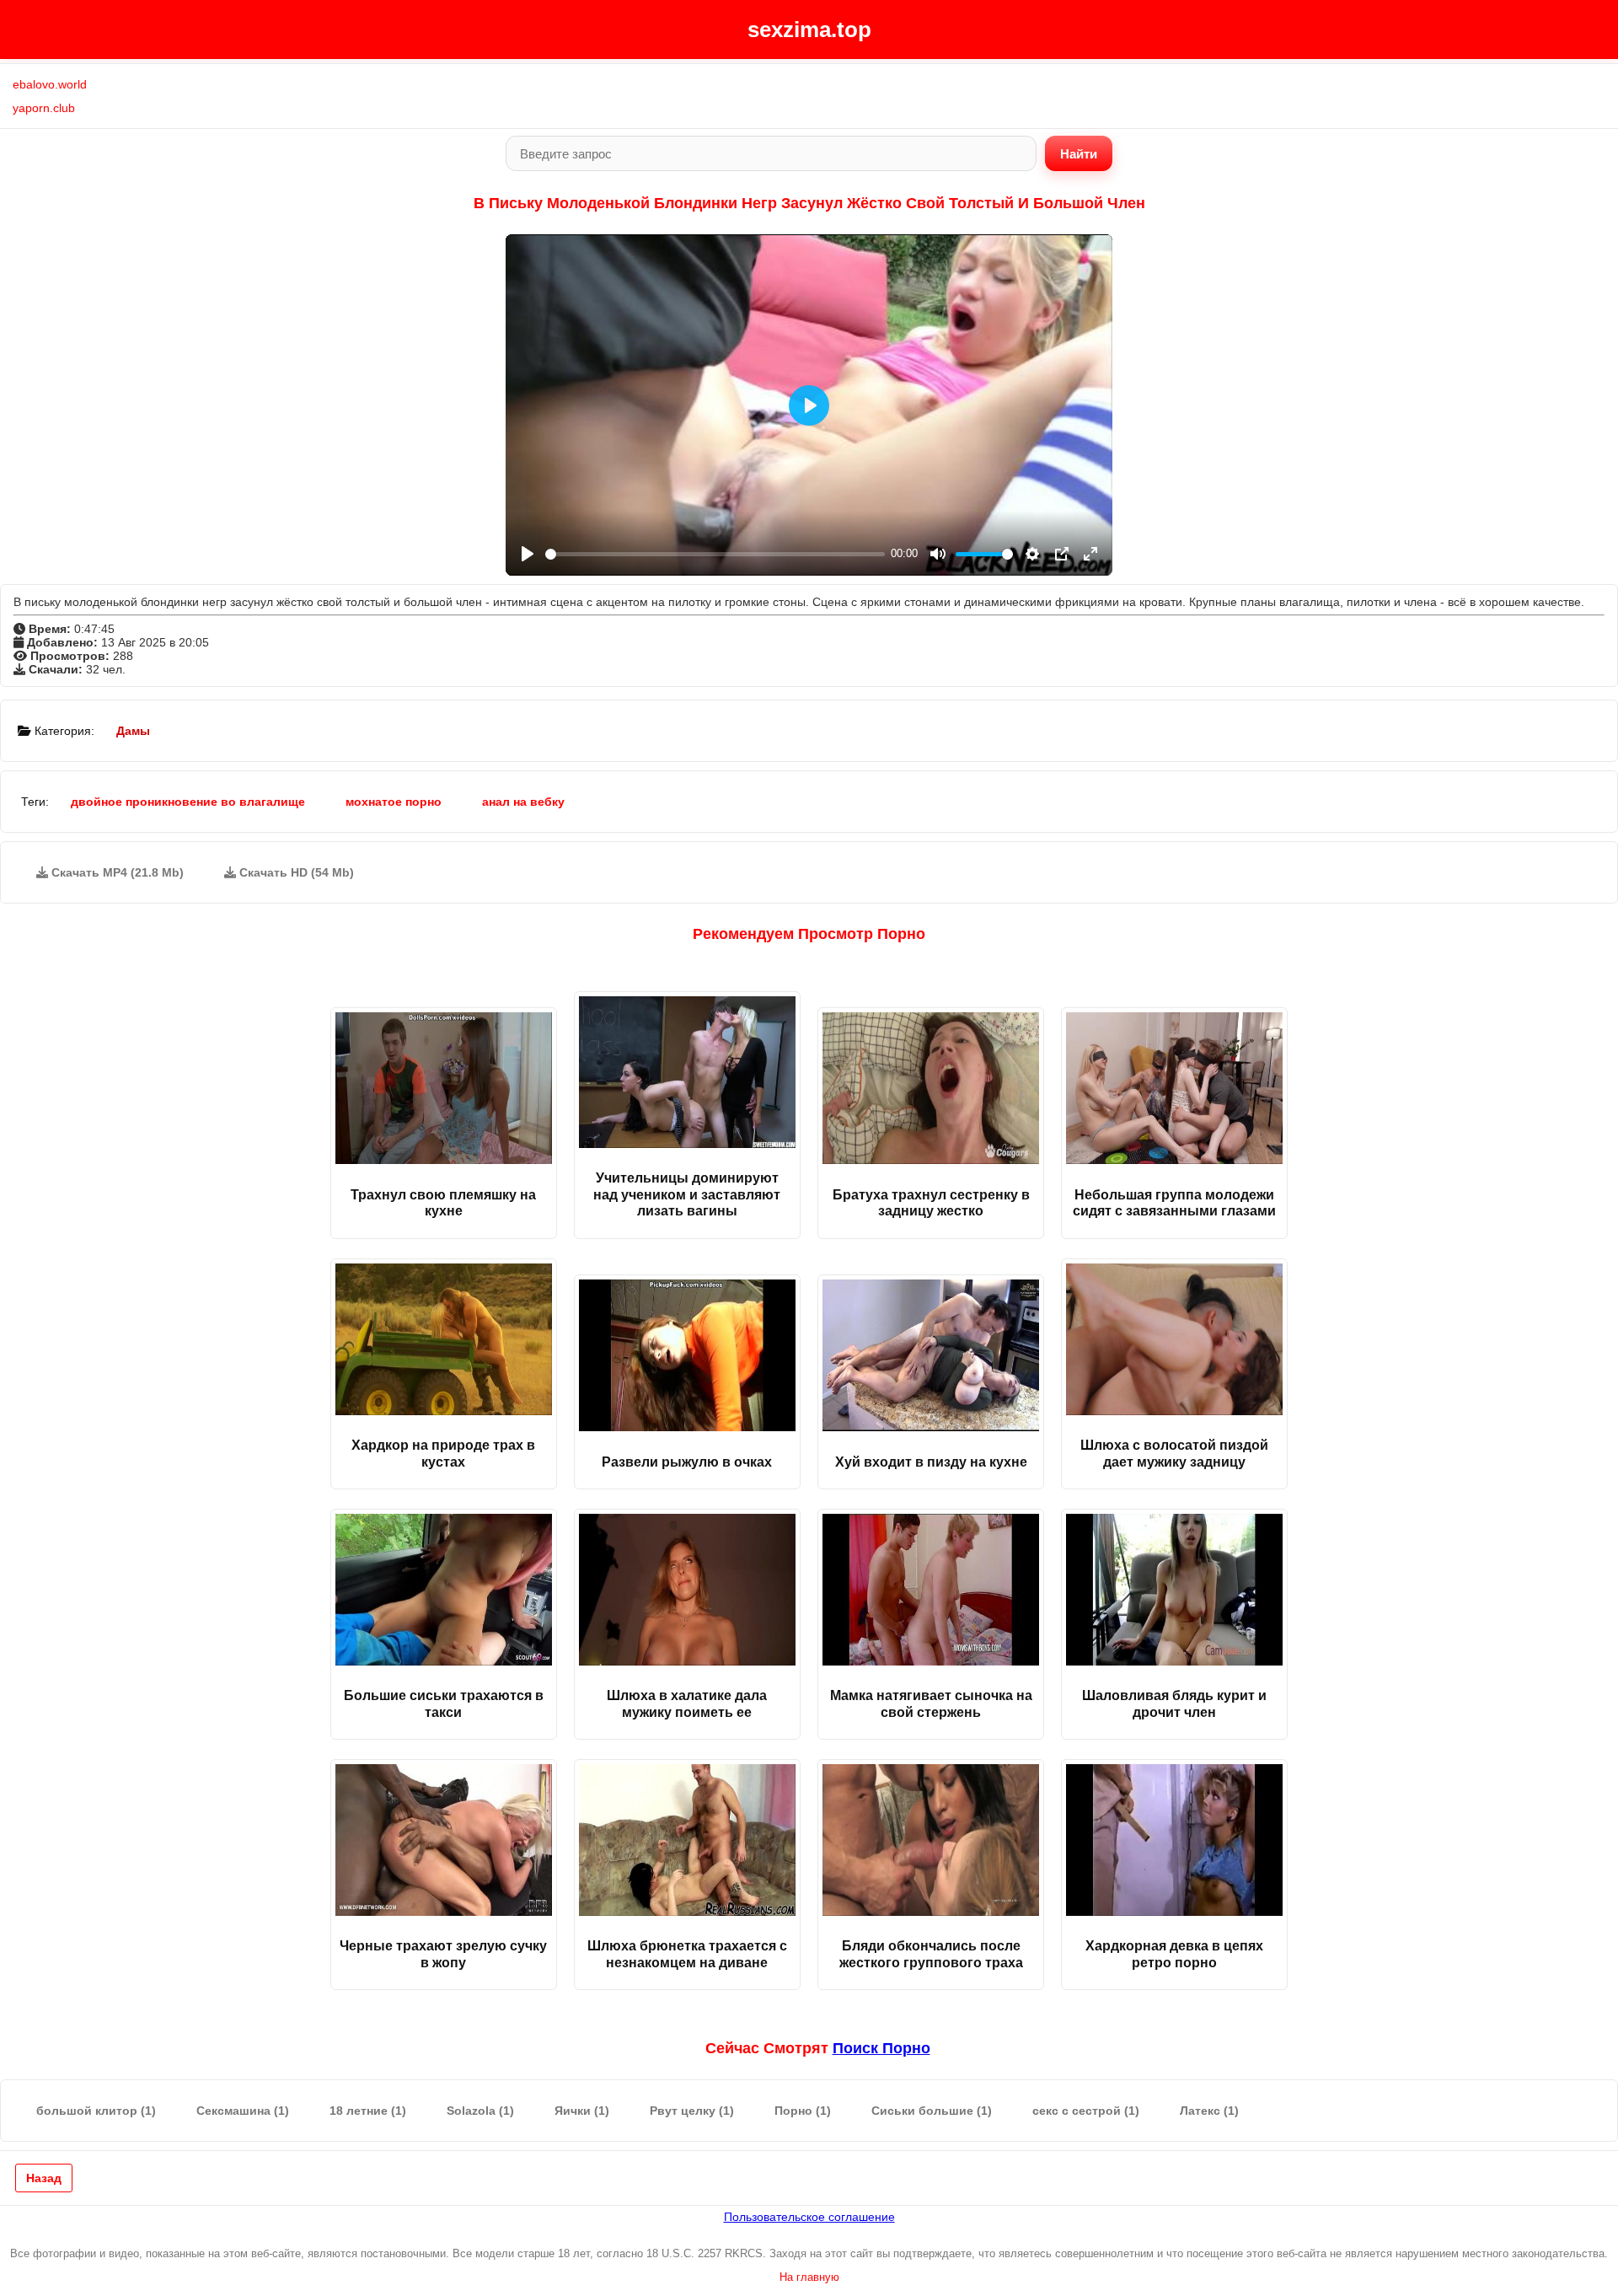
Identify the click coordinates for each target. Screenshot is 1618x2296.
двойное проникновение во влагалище (188, 802)
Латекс (1209, 2111)
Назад (44, 2178)
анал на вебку (523, 802)
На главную (809, 2277)
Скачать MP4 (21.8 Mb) (116, 872)
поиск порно (881, 2048)
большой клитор (96, 2111)
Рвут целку (692, 2111)
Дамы (133, 731)
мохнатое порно (394, 802)
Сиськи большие (932, 2111)
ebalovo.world (50, 84)
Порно (803, 2111)
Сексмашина (243, 2111)
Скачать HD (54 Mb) (295, 872)
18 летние (368, 2111)
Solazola (480, 2111)
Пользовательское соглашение (809, 2217)
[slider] (715, 554)
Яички (582, 2111)
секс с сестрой (1086, 2111)
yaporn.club (44, 108)
